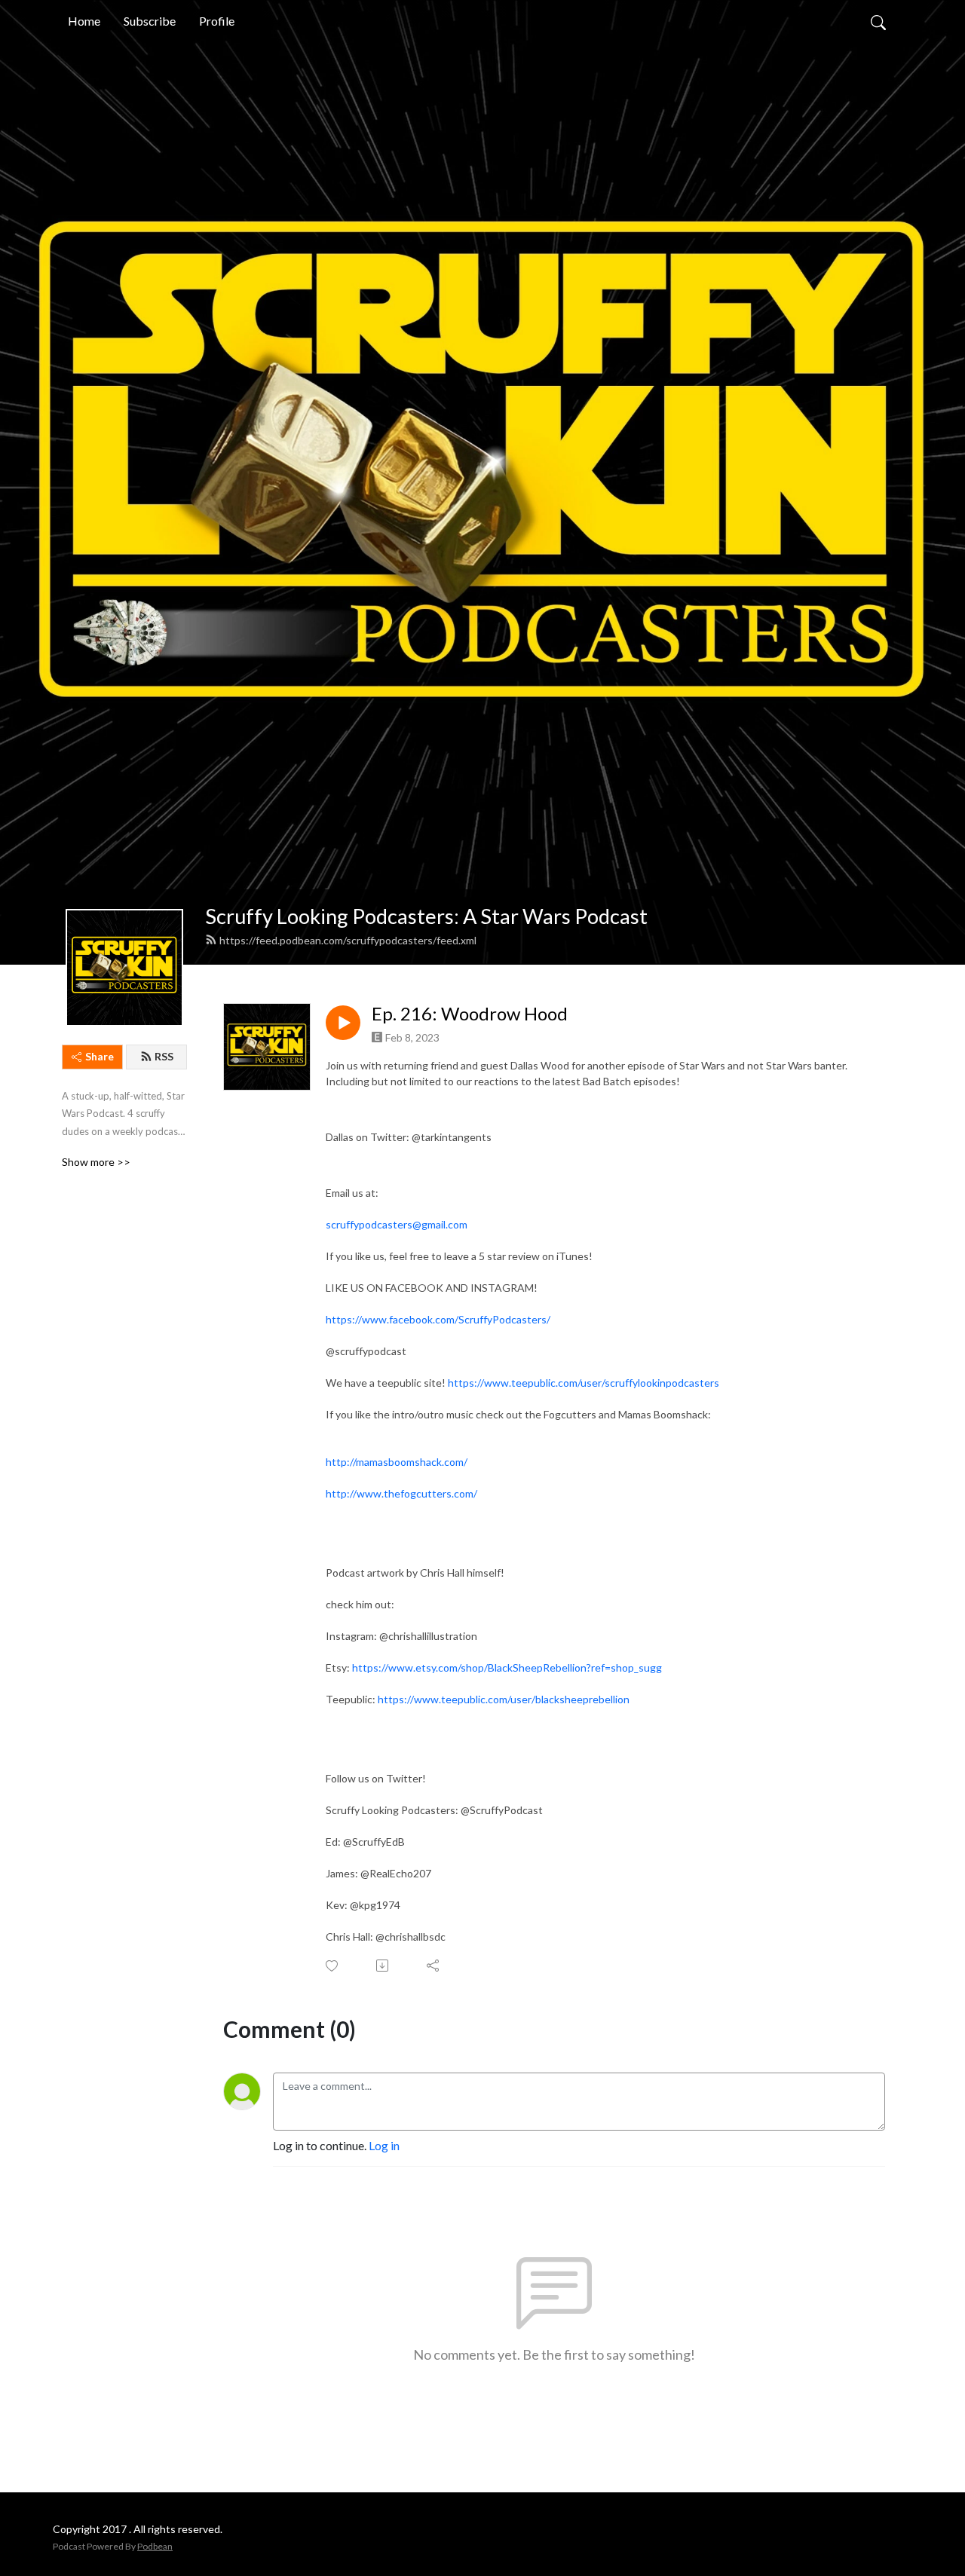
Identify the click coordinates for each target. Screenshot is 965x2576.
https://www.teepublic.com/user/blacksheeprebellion (504, 1699)
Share (100, 1056)
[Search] (878, 21)
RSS (164, 1056)
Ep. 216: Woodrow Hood (470, 1014)
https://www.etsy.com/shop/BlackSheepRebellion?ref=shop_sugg (507, 1667)
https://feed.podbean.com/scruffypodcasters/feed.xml (348, 940)
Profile (217, 21)
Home (84, 21)
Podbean (155, 2546)
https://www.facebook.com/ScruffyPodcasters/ (438, 1319)
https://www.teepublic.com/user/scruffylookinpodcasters (584, 1383)
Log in (384, 2145)
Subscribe (150, 21)
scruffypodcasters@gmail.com (397, 1224)
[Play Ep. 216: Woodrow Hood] (343, 1023)
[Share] (434, 1966)
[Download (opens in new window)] (383, 1966)
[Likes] (333, 1966)
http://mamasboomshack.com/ (397, 1462)
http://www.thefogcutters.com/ (401, 1493)
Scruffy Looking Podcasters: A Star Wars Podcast (426, 916)
